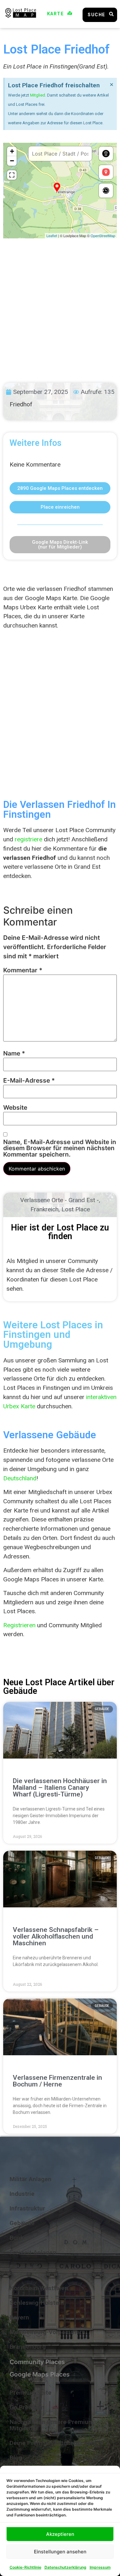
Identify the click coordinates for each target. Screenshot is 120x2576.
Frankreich (44, 1209)
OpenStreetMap (103, 236)
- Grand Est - (82, 1200)
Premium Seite (31, 2393)
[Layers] (106, 154)
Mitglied (38, 95)
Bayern (19, 2317)
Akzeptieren (60, 2534)
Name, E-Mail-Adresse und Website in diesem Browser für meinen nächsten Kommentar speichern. (60, 1148)
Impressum (100, 2567)
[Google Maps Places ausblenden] (106, 172)
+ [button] (12, 151)
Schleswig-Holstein (37, 2303)
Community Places (37, 2362)
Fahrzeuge (25, 2267)
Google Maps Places (40, 2374)
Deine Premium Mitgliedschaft (52, 2443)
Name (14, 1053)
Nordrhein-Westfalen (39, 2288)
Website (15, 1108)
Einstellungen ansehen (60, 2552)
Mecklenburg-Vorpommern (48, 2332)
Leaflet (52, 236)
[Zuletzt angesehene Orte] (106, 191)
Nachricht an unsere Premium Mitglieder (52, 2425)
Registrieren (19, 1625)
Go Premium (27, 2407)
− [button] (12, 161)
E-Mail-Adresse (29, 1081)
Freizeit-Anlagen (33, 2252)
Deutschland (20, 1478)
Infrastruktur (27, 2208)
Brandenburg (28, 2347)
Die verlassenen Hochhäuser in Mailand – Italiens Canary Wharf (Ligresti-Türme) (60, 1788)
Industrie (22, 2194)
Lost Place (76, 1209)
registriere (28, 839)
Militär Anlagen (31, 2179)
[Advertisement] (60, 305)
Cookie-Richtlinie (25, 2567)
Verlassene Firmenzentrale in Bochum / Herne (57, 2081)
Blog (16, 2458)
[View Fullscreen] (12, 175)
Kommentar (23, 970)
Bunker (20, 2238)
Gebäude (22, 2223)
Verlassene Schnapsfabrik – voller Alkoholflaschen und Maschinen (56, 1936)
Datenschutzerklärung (65, 2567)
